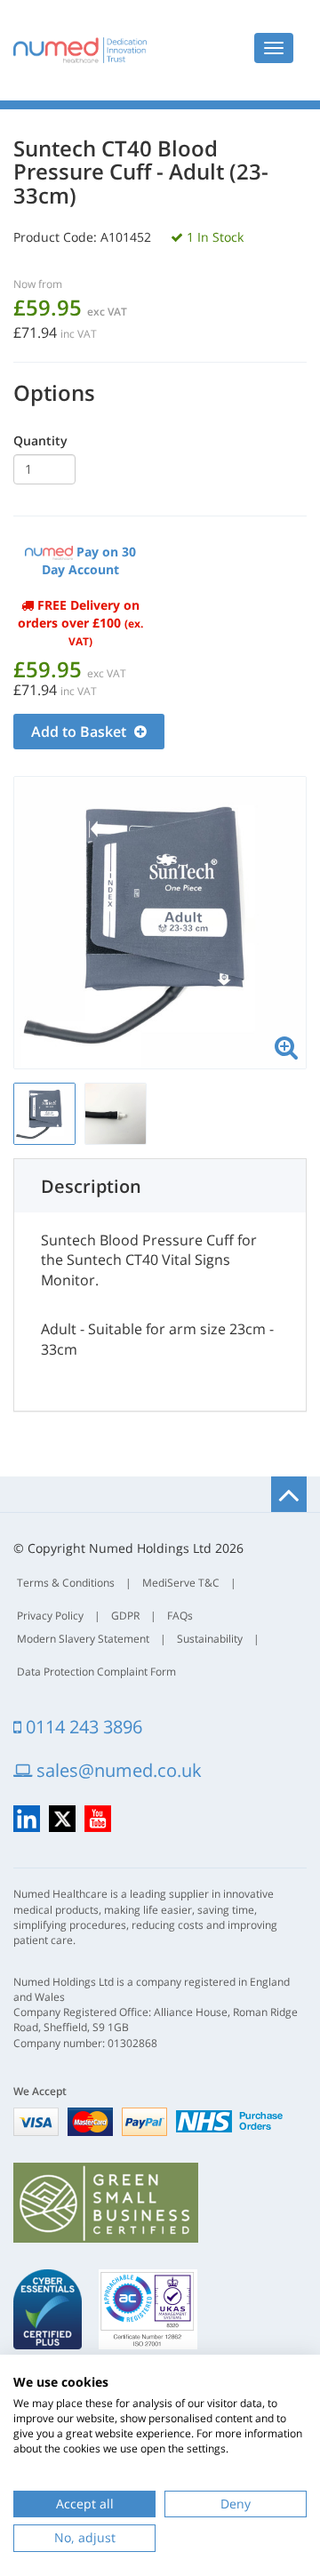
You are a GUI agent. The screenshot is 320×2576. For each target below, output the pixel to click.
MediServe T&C (181, 1583)
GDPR (125, 1616)
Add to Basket (80, 732)
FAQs (180, 1616)
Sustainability (210, 1639)
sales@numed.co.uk (117, 1770)
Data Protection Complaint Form (96, 1672)
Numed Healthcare (80, 50)
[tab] (160, 1186)
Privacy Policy (50, 1616)
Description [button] (91, 1186)
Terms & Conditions (66, 1583)
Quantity (40, 440)
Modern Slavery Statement (83, 1639)
